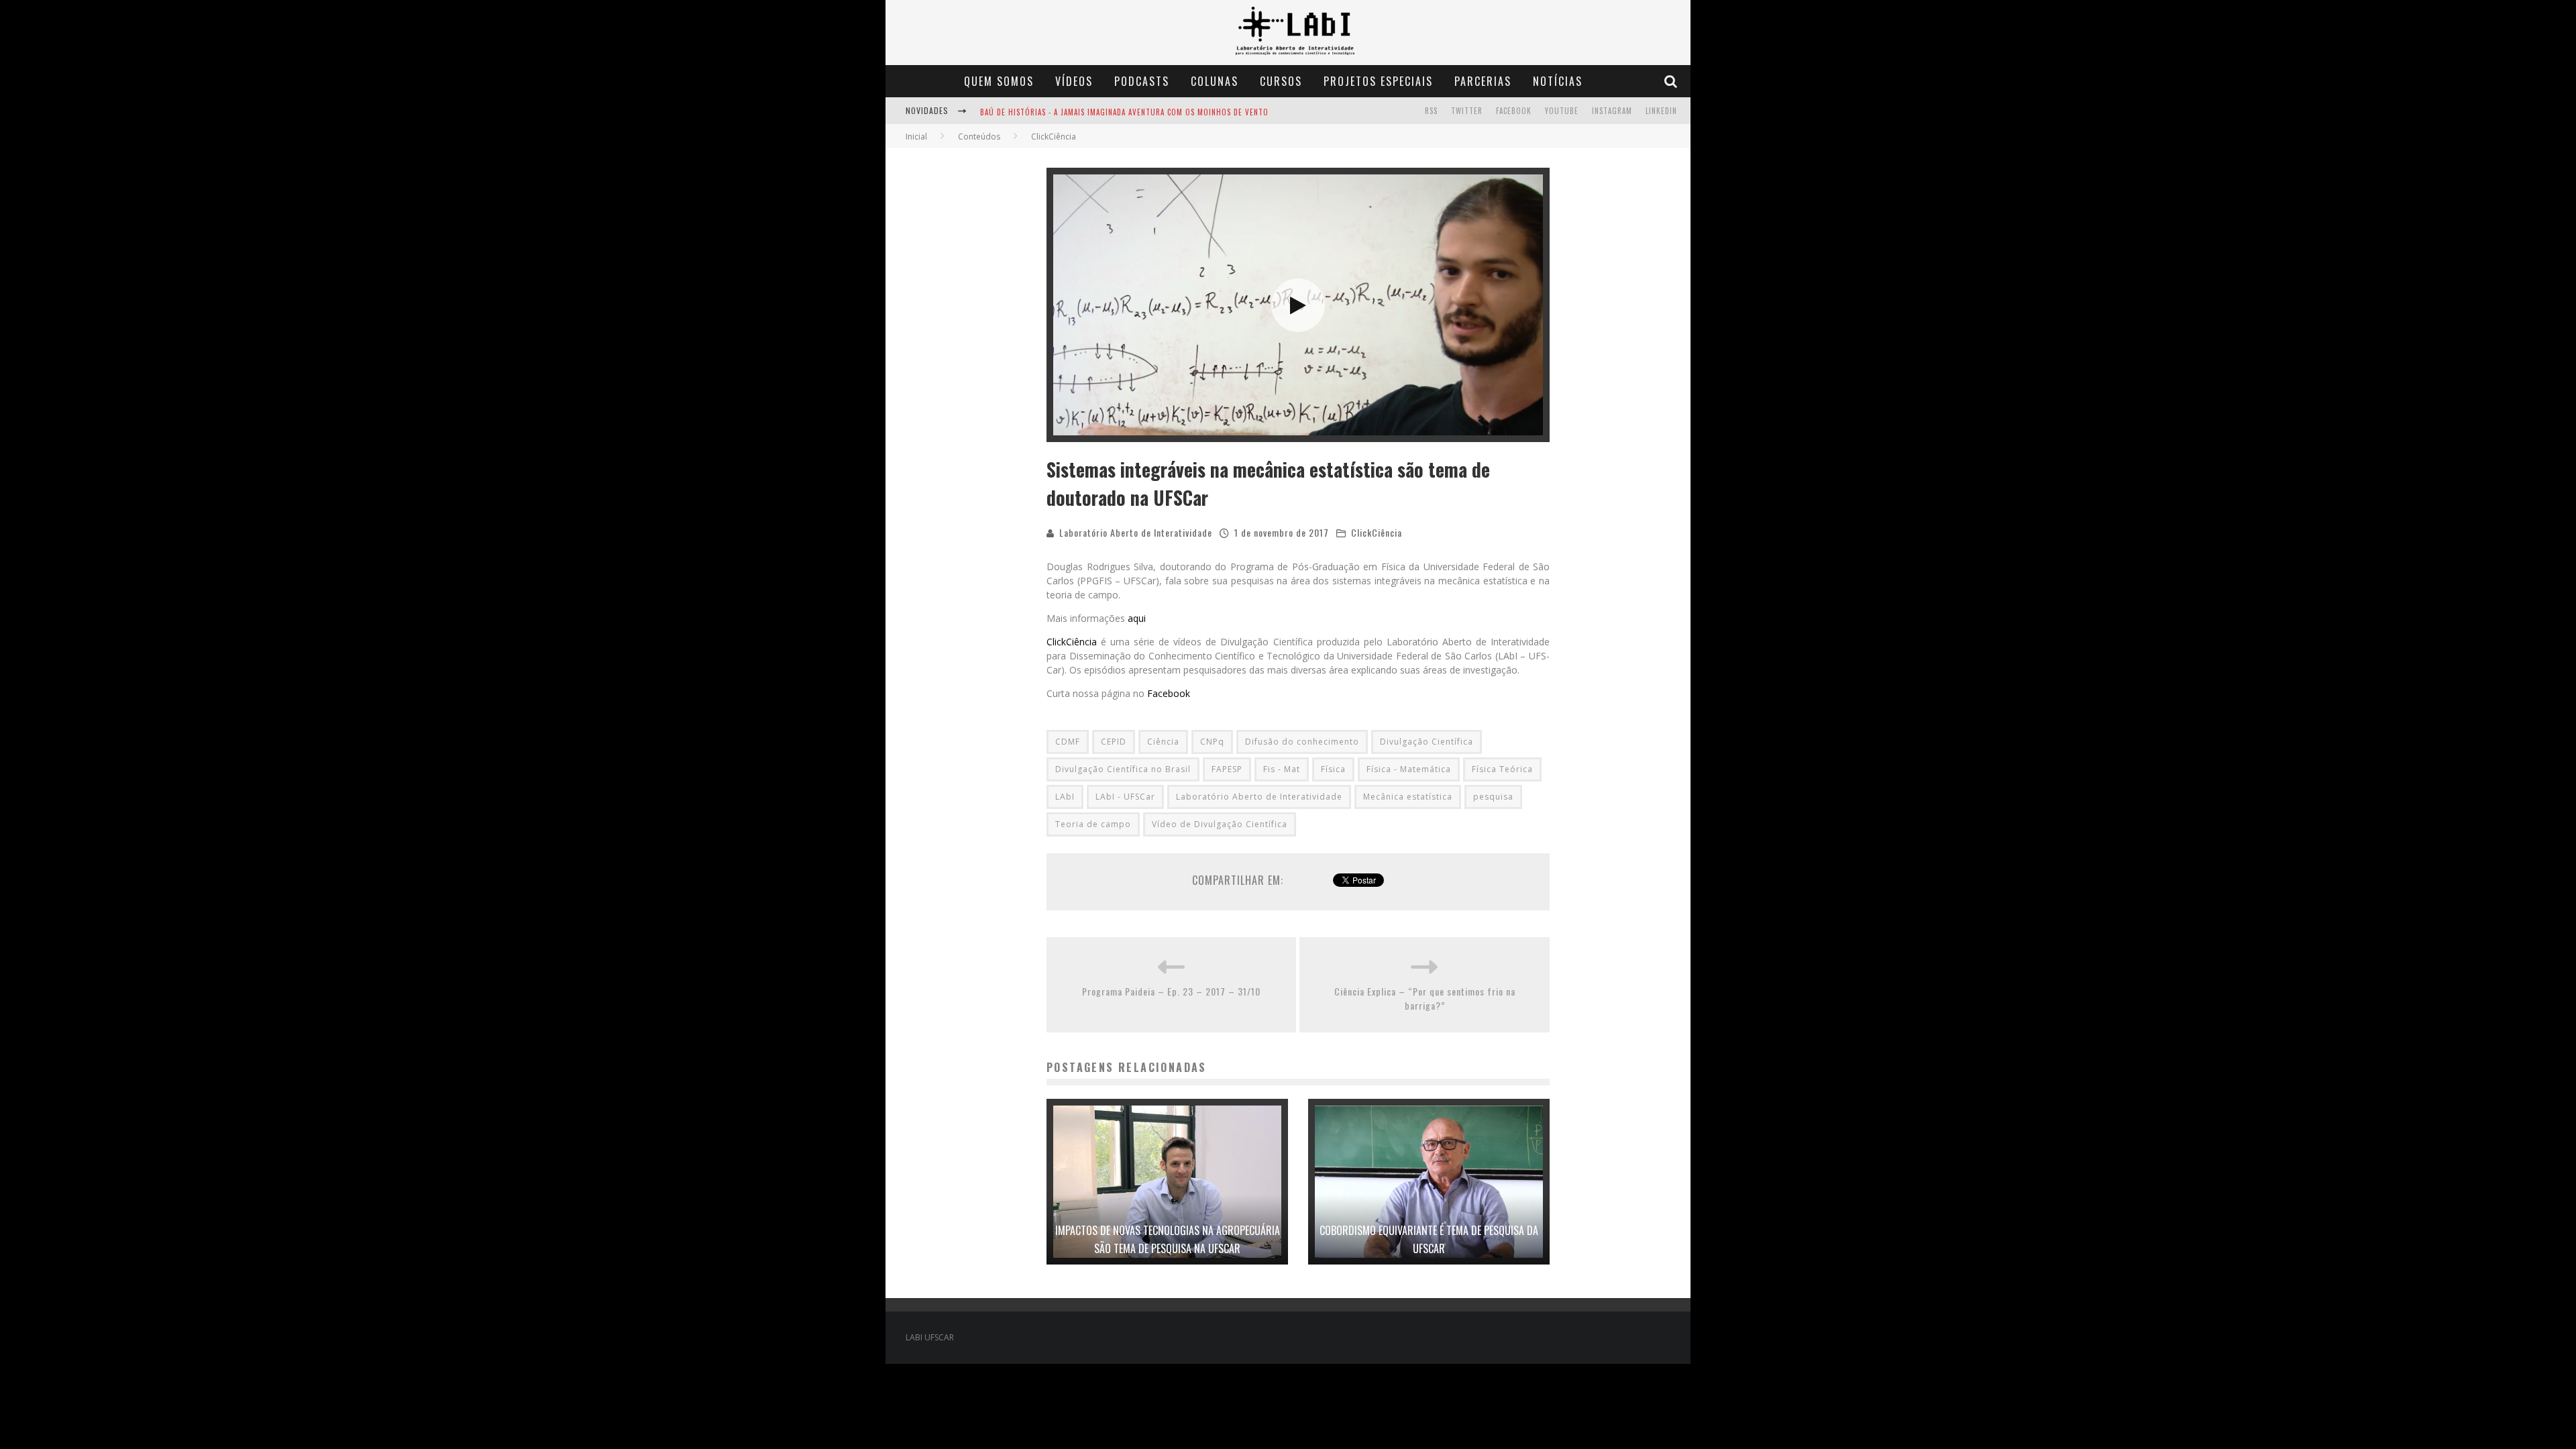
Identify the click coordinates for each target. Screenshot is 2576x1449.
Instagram (1612, 111)
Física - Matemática (1409, 769)
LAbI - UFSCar (1125, 797)
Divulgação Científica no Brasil (1123, 769)
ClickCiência (1377, 532)
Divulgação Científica (1427, 742)
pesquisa (1493, 797)
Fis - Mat (1282, 769)
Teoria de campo (1093, 824)
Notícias (1558, 81)
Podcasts (1142, 81)
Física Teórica (1502, 769)
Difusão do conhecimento (1302, 742)
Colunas (1215, 81)
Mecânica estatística (1408, 797)
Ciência (1163, 742)
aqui (1137, 618)
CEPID (1114, 742)
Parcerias (1483, 81)
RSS (1431, 111)
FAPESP (1227, 769)
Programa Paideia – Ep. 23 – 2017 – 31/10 (1171, 991)
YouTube (1562, 111)
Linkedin (1661, 111)
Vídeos (1074, 81)
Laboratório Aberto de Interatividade (1136, 532)
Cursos (1281, 81)
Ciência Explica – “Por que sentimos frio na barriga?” (1425, 998)
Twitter (1467, 111)
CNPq (1212, 742)
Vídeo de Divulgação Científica (1220, 824)
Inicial (916, 137)
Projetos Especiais (1378, 81)
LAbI (1065, 797)
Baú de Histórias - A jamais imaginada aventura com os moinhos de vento (1124, 112)
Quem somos (999, 81)
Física (1333, 769)
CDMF (1068, 742)
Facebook (1514, 111)
